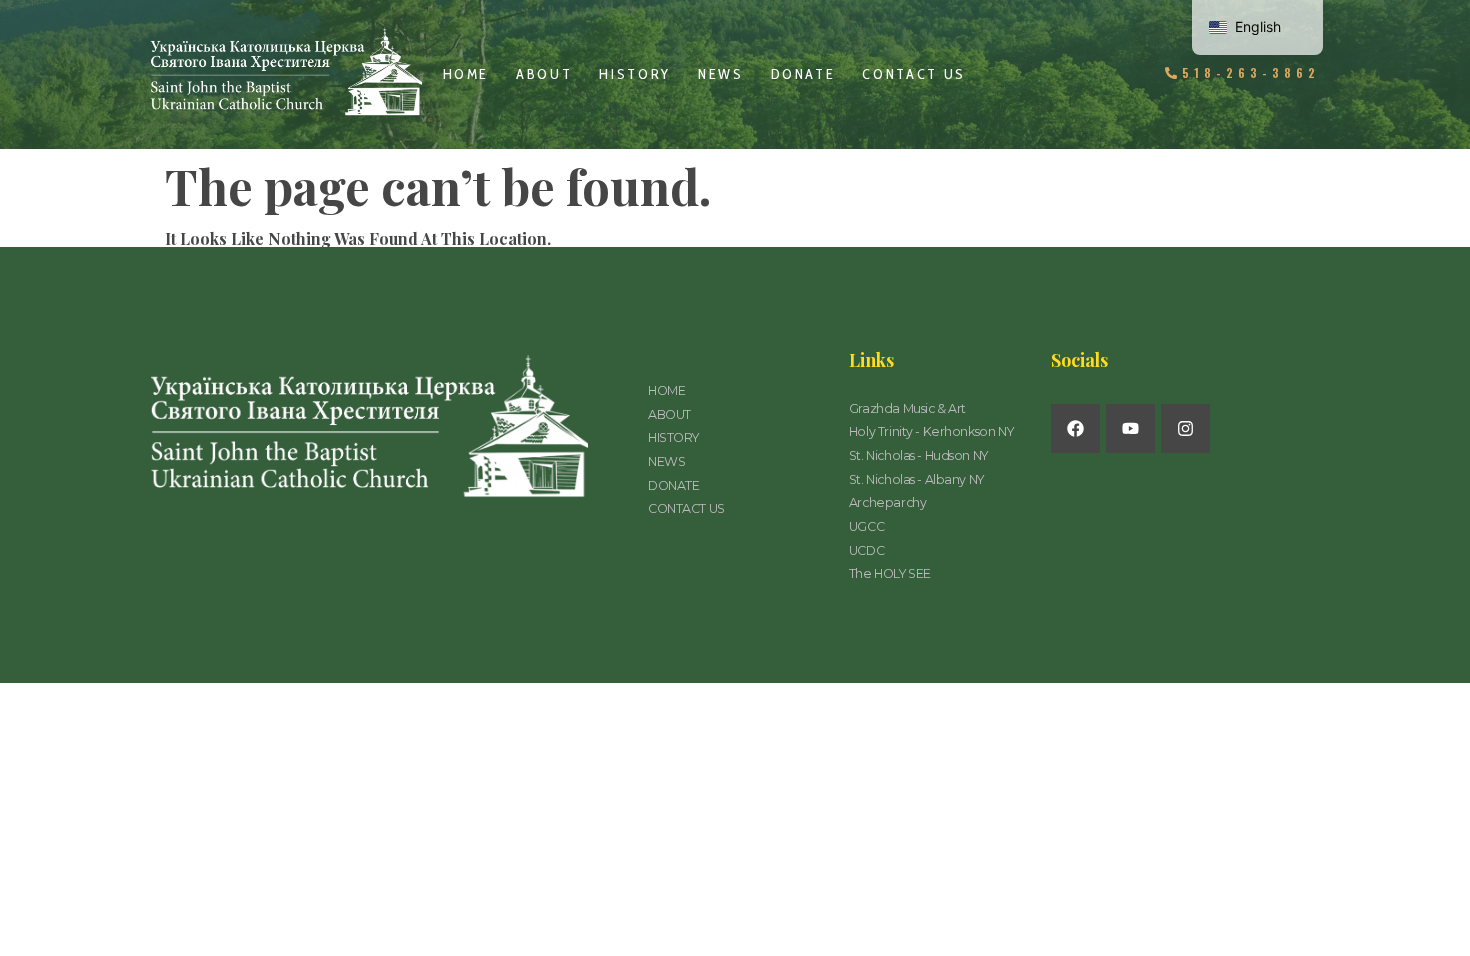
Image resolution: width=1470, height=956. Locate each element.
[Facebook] (1075, 428)
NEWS (721, 74)
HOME (466, 74)
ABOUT (544, 74)
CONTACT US (914, 74)
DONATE (803, 74)
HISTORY (635, 74)
